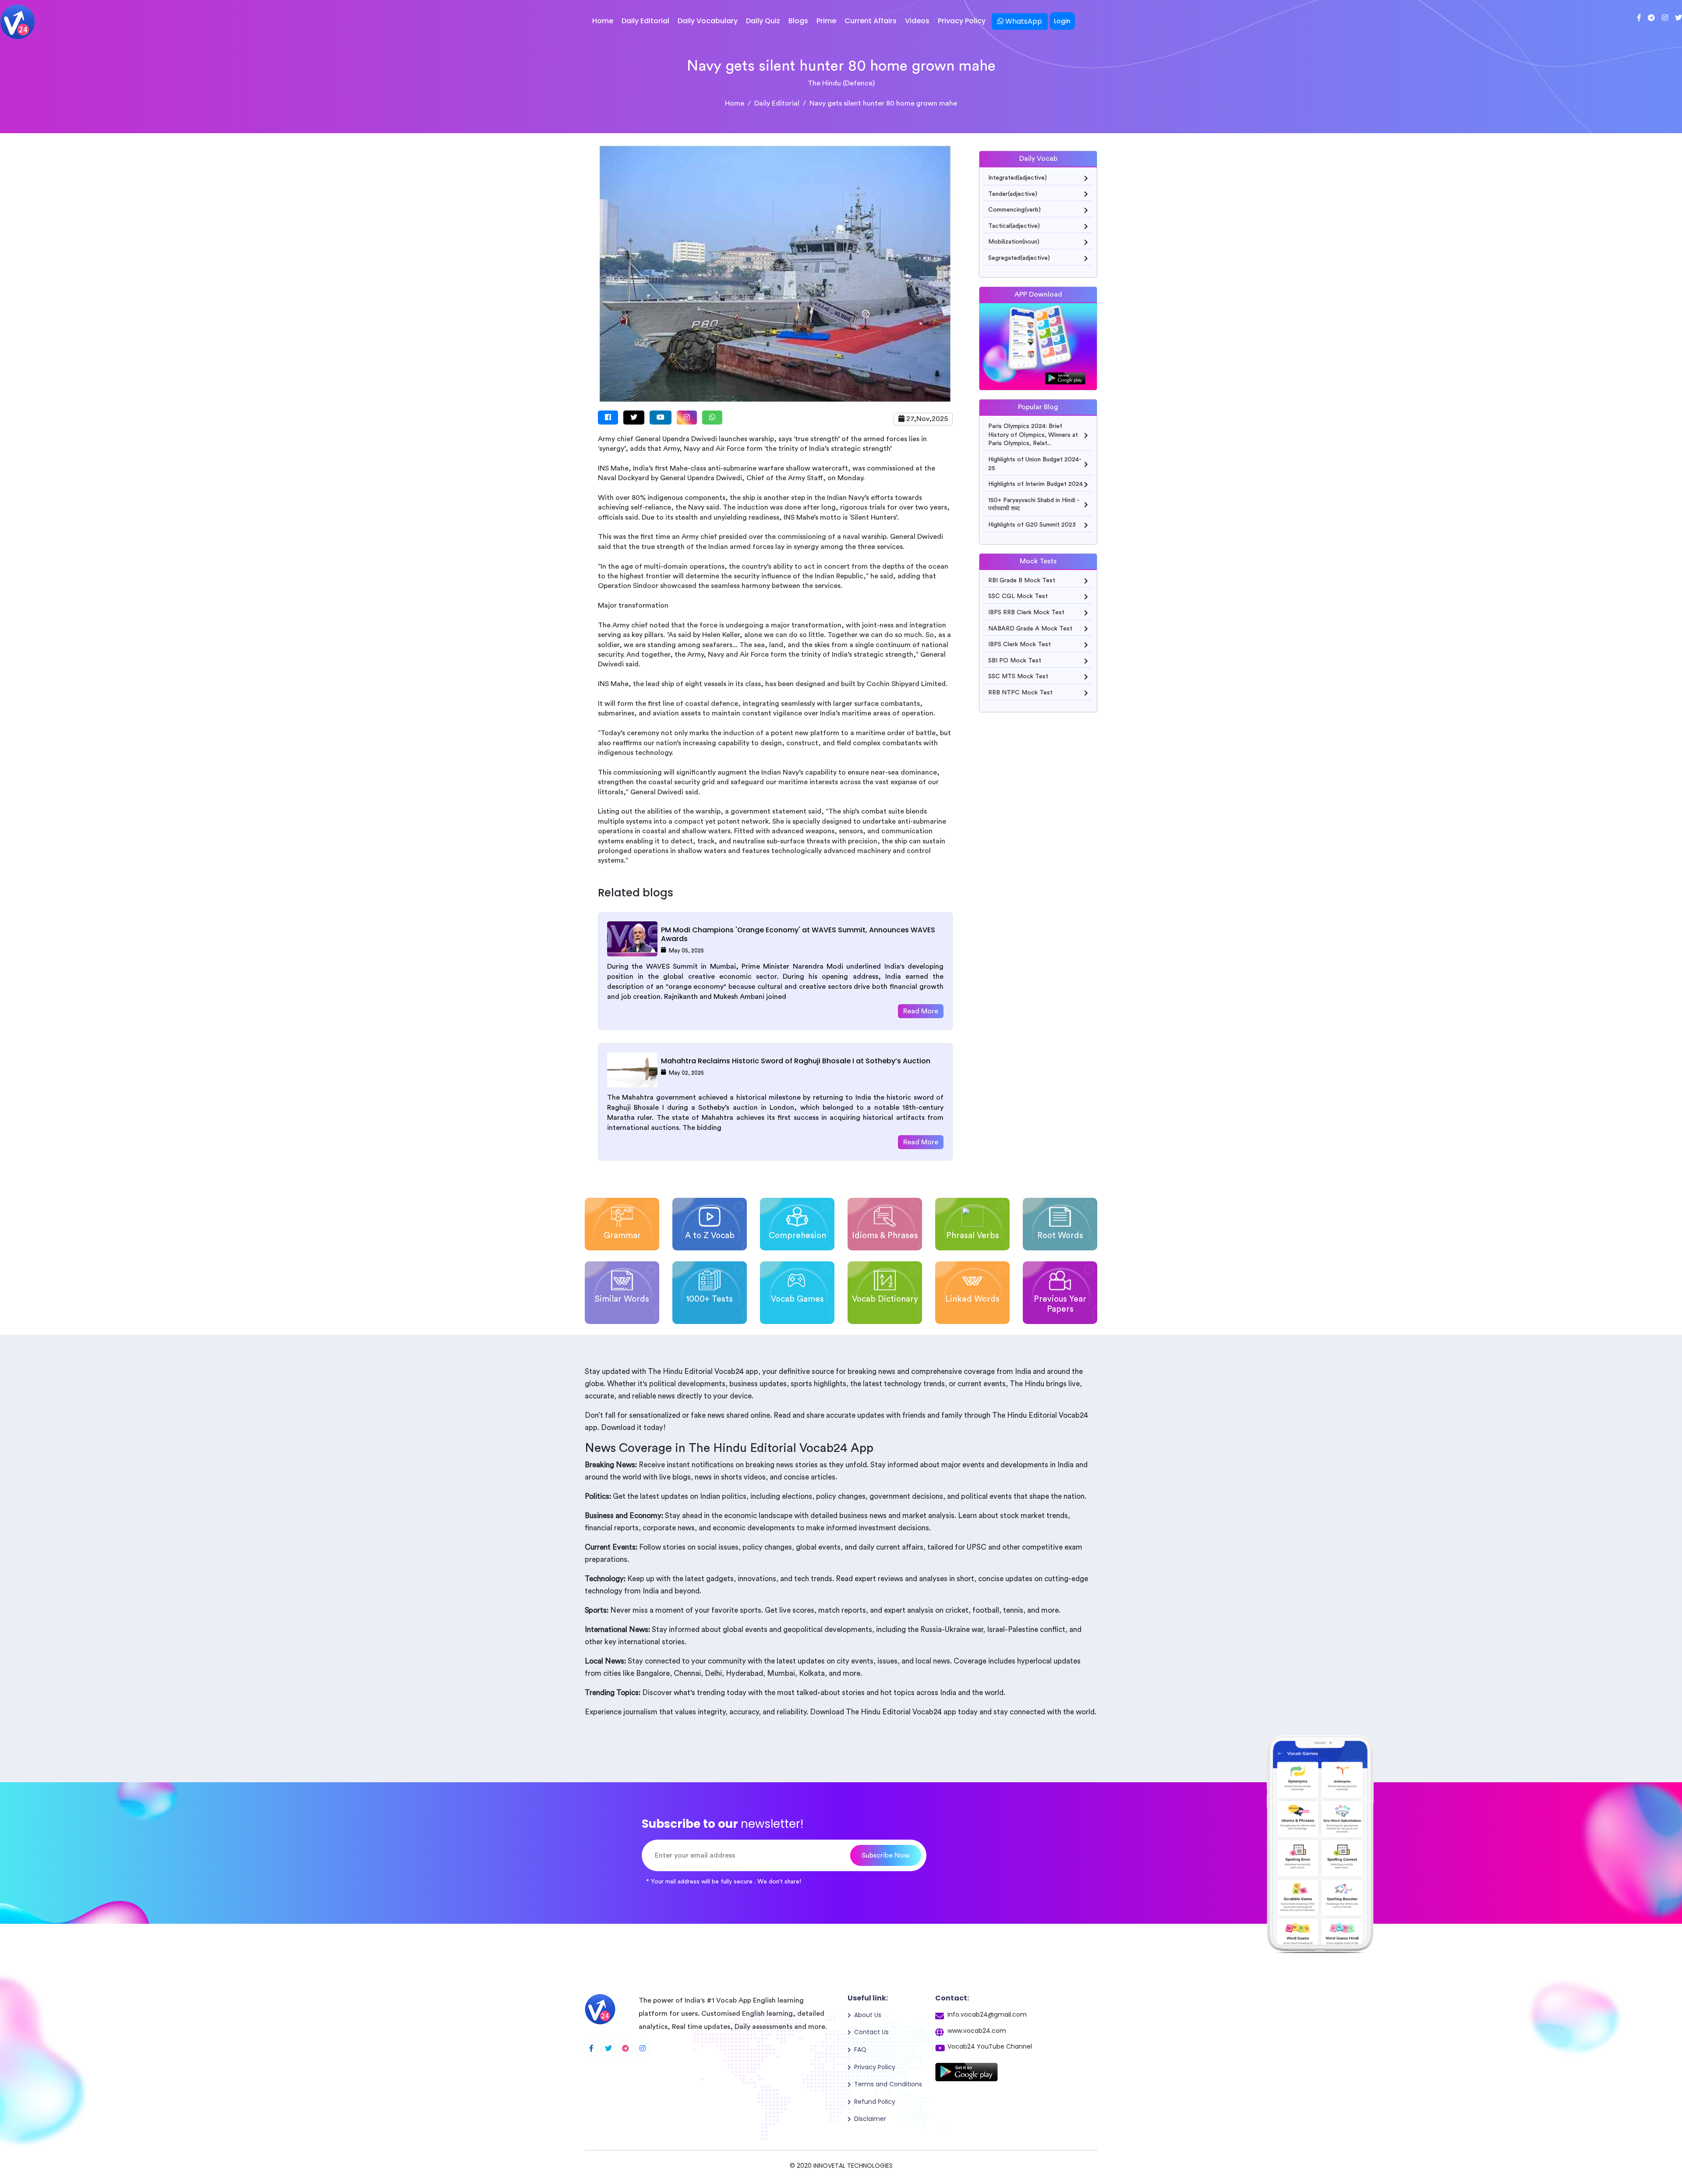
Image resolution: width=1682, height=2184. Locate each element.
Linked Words (972, 1299)
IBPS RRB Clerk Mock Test (1026, 612)
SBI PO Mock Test (1015, 661)
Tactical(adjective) (1014, 226)
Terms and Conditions (888, 2084)
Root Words (1060, 1236)
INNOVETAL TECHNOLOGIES (853, 2166)
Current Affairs (871, 21)
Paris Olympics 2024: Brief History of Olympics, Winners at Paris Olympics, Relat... (1033, 435)
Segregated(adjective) (1019, 258)
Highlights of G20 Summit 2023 (1032, 525)
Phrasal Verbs (973, 1236)
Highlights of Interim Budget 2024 (1035, 484)
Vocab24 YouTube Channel (990, 2046)
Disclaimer (870, 2119)
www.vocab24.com (977, 2031)
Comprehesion (797, 1236)
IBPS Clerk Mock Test (1019, 644)
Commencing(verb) (1014, 210)
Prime (826, 21)
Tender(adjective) (1013, 194)
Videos (917, 21)
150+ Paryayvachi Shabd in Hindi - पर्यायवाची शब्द (1034, 505)
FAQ (860, 2049)
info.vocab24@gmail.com (987, 2014)
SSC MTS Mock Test (1018, 676)
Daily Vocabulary (708, 21)
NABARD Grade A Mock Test (1030, 629)
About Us (868, 2015)
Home (603, 21)
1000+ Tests (710, 1299)
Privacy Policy (962, 21)
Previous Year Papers (1060, 1304)
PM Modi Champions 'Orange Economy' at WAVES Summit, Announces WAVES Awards (798, 934)
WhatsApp (1023, 21)
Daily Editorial (645, 21)
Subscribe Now (886, 1855)
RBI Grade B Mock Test (1022, 581)
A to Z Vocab (710, 1236)
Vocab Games (797, 1299)
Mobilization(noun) (1014, 242)
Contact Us (871, 2032)
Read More (921, 1011)
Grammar (622, 1236)
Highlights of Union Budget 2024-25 (1035, 464)
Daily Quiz (763, 21)
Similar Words (622, 1299)
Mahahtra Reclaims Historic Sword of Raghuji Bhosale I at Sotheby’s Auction (796, 1061)
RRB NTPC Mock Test (1020, 693)
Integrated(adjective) (1018, 178)
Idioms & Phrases (885, 1236)
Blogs (798, 21)
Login (1062, 21)
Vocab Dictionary (885, 1299)
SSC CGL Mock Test (1018, 596)
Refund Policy (875, 2102)
